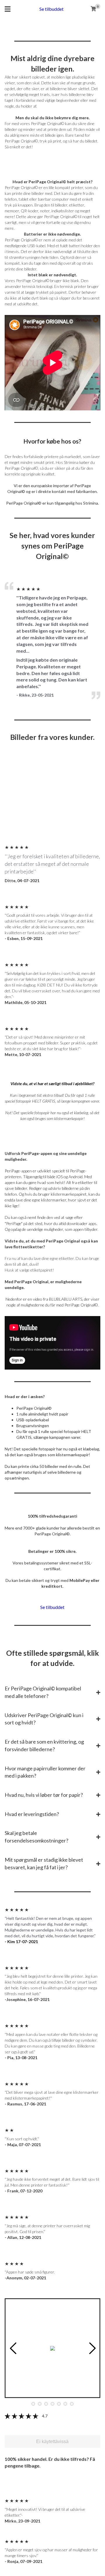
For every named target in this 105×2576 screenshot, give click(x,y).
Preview (13, 2348)
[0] (93, 9)
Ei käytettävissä (52, 2441)
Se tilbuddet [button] (51, 9)
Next (92, 2348)
